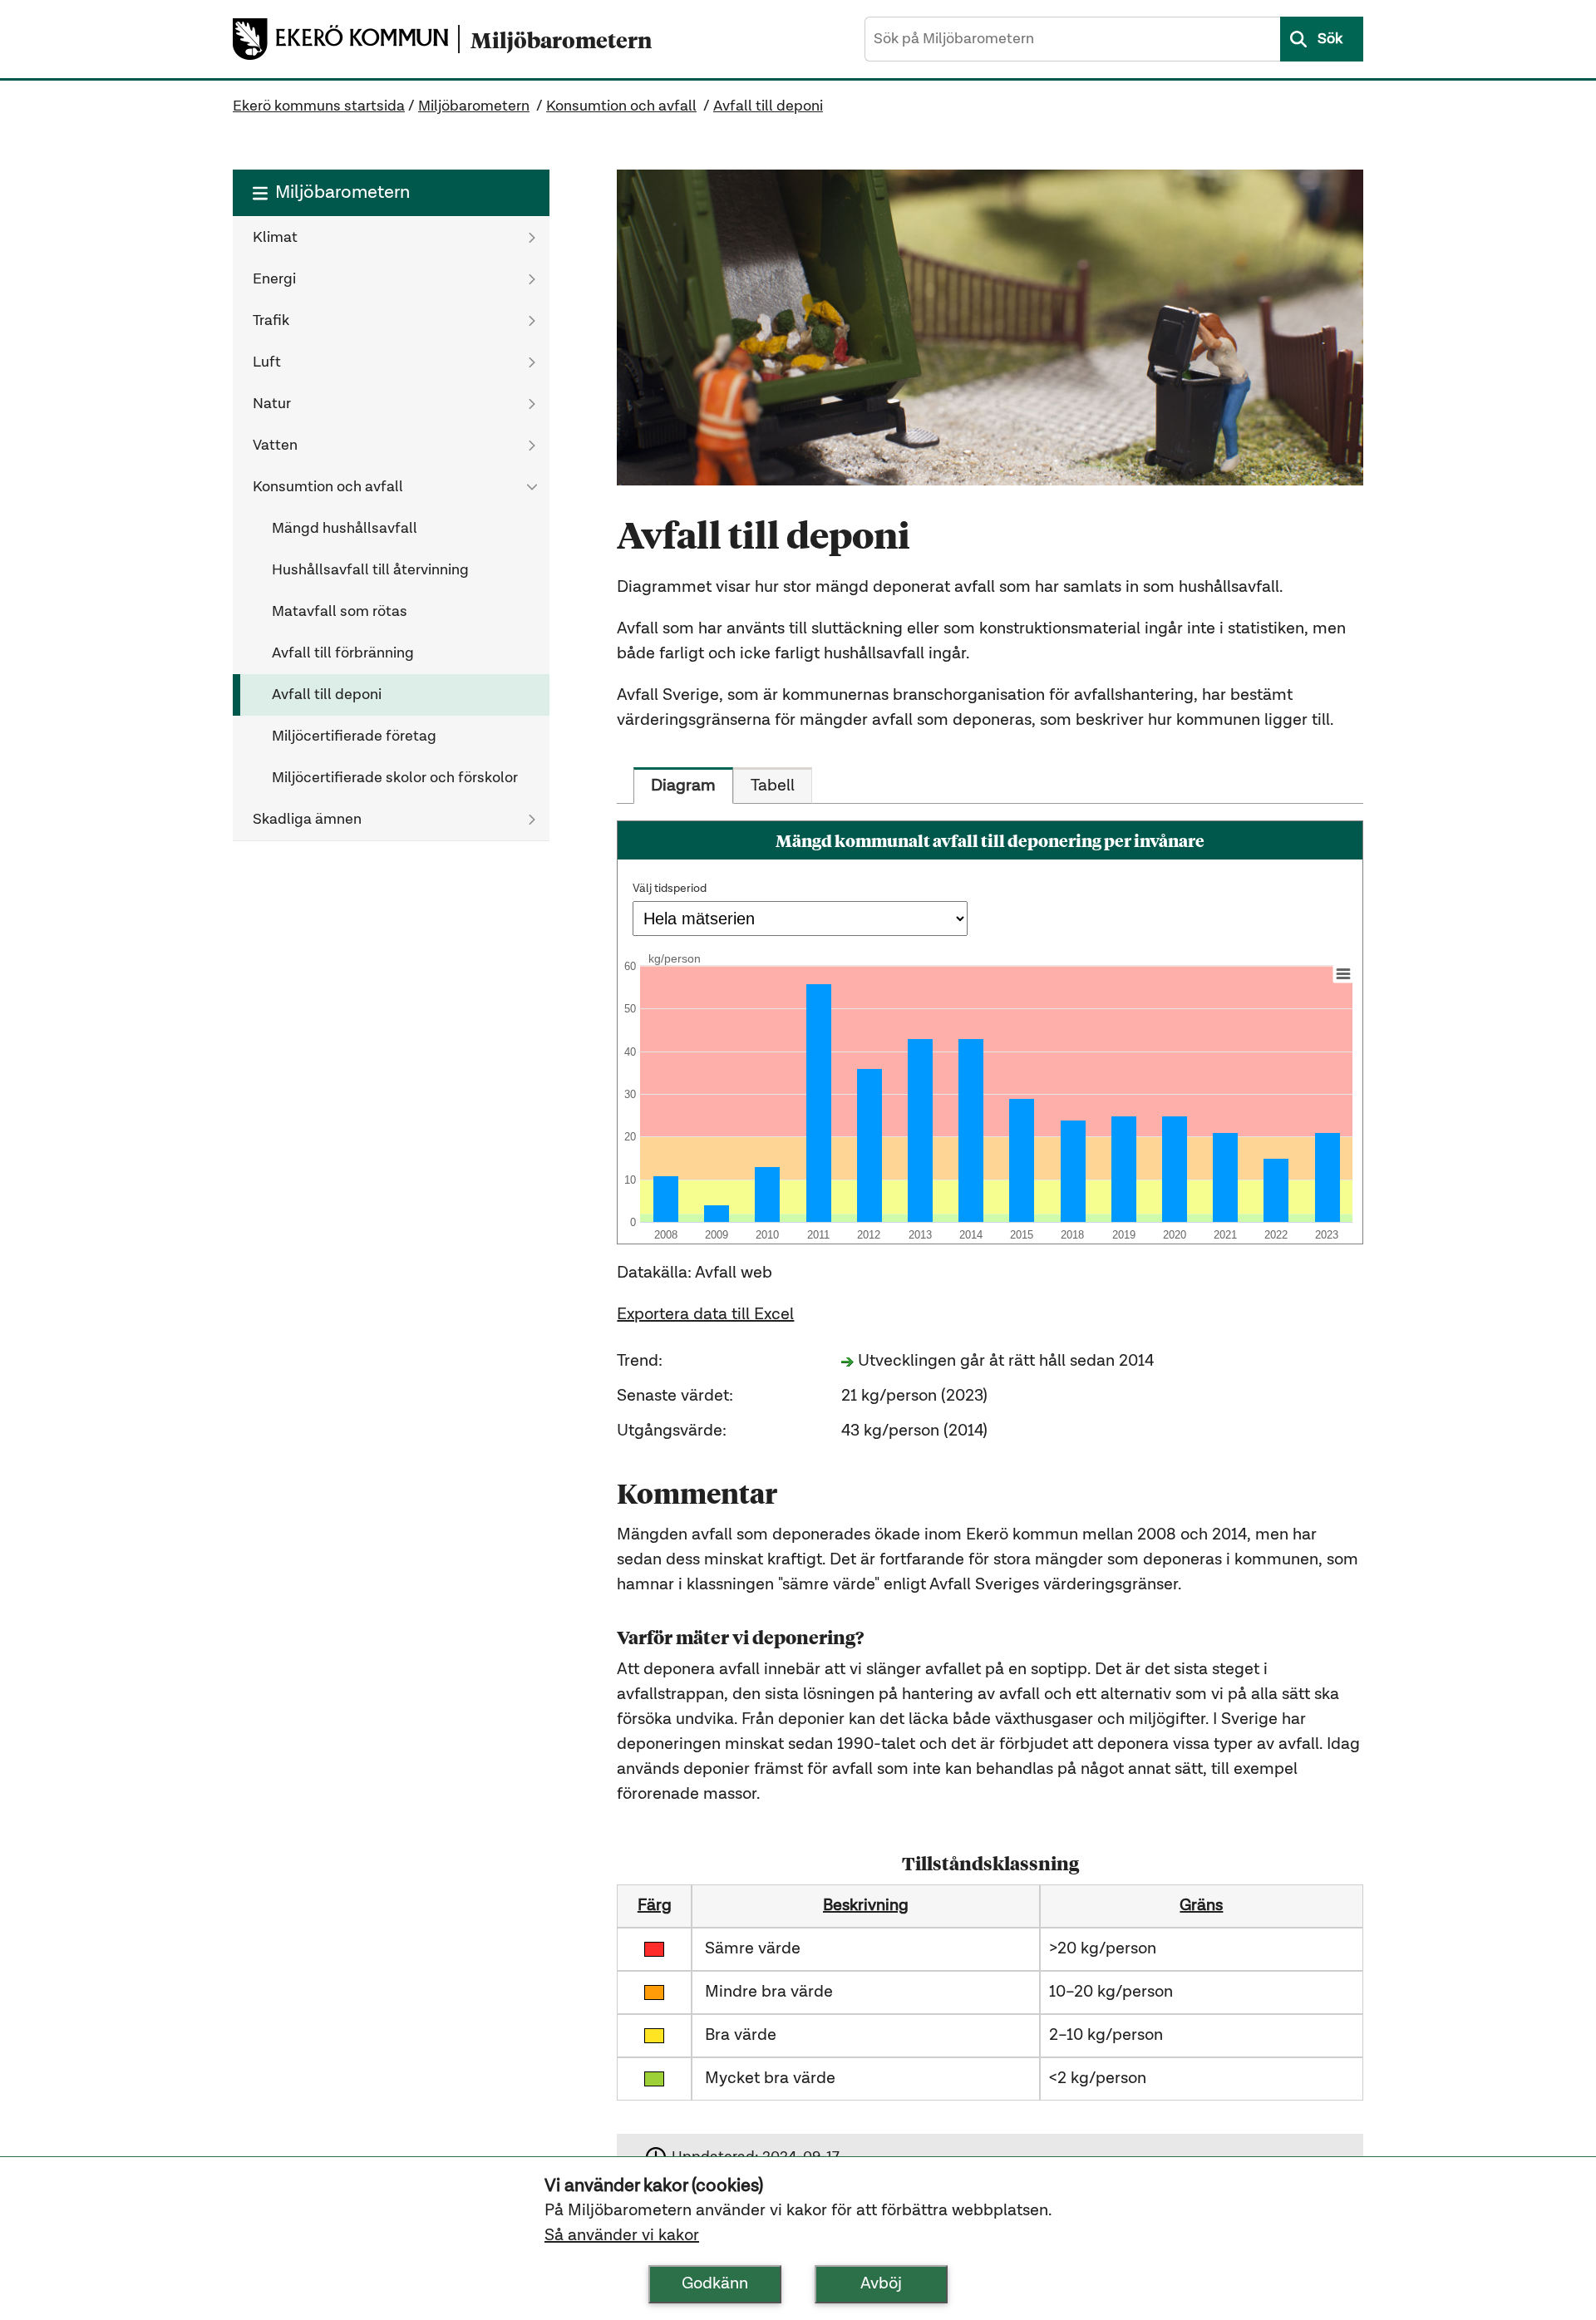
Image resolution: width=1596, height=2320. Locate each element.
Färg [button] (655, 1906)
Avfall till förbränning (343, 653)
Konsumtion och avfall (621, 106)
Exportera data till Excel (705, 1315)
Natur (272, 404)
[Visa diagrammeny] (1343, 973)
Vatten (275, 446)
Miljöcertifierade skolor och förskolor (395, 778)
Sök (1330, 39)
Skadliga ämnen (307, 820)
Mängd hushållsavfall (345, 529)
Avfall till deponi (768, 106)
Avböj (881, 2284)
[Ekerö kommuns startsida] (345, 39)
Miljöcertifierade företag (354, 736)
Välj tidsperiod (670, 889)
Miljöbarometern (474, 106)
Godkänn (715, 2284)
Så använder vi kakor (622, 2236)
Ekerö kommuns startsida (319, 106)
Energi (274, 279)
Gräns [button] (1201, 1906)
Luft (267, 362)
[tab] (683, 786)
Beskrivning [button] (866, 1906)
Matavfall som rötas (340, 612)
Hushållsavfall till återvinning (370, 570)
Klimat (275, 238)
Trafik (271, 321)
